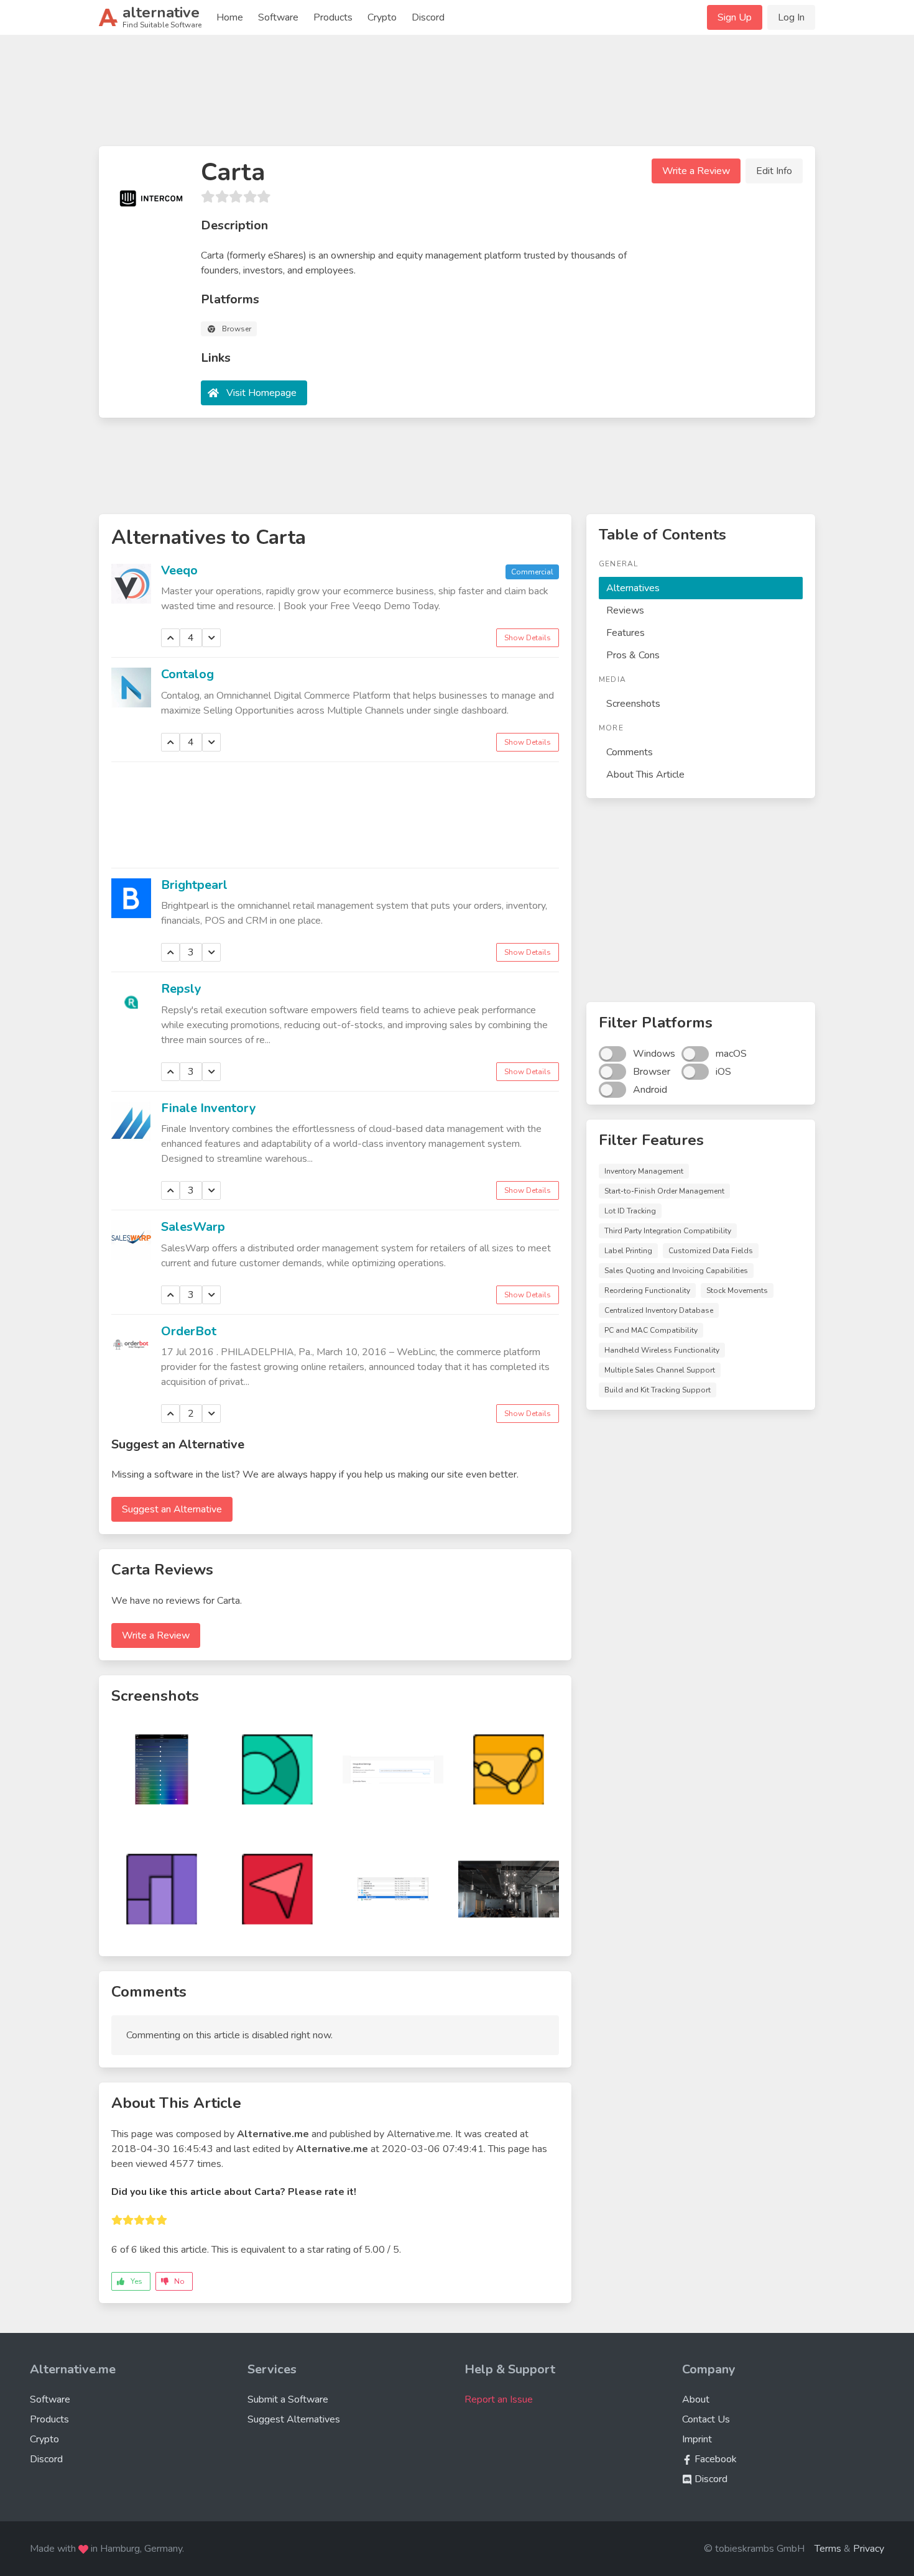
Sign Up (735, 17)
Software (278, 17)
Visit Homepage (261, 393)
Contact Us (706, 2419)
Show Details (528, 638)
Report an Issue (499, 2399)
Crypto (382, 17)
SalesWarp (193, 1227)
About (696, 2399)
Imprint (697, 2439)
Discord (428, 17)
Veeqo (179, 570)
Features (625, 633)
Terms (828, 2549)
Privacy (869, 2549)
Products (333, 17)
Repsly (181, 989)
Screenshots (633, 704)
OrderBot (189, 1331)
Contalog (187, 674)
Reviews (625, 610)
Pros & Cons (633, 655)
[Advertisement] (457, 96)
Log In (791, 17)
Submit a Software (288, 2399)
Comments (630, 752)
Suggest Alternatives (294, 2419)
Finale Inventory (209, 1108)
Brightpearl (194, 885)
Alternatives (633, 588)
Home (230, 17)
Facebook (714, 2459)
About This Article (645, 775)
